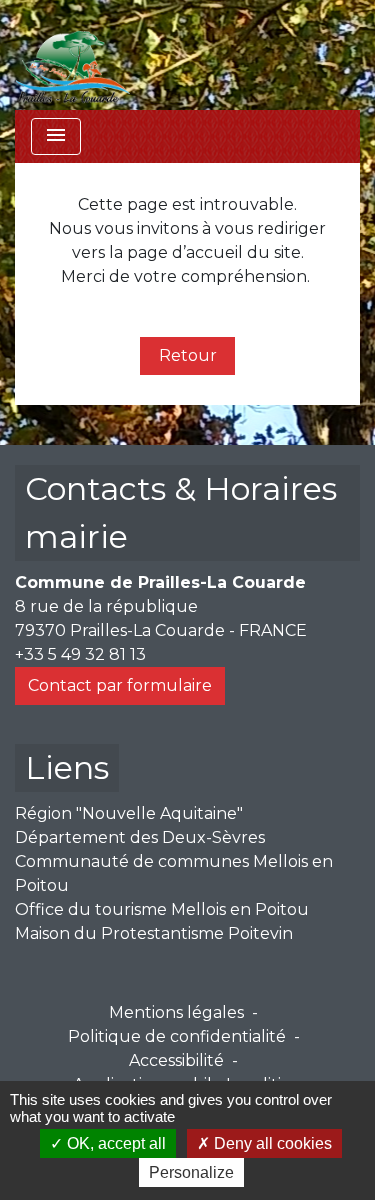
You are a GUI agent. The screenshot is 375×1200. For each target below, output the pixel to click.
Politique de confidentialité (177, 1036)
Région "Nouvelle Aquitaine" (129, 813)
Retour (188, 355)
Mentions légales (176, 1012)
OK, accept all (114, 1143)
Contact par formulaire (120, 685)
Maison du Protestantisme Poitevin (154, 933)
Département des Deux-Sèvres (140, 837)
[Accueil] (73, 55)
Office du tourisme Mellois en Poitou (162, 909)
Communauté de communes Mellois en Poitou (174, 873)
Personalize (191, 1172)
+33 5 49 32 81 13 (80, 654)
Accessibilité (176, 1060)
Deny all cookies (271, 1143)
